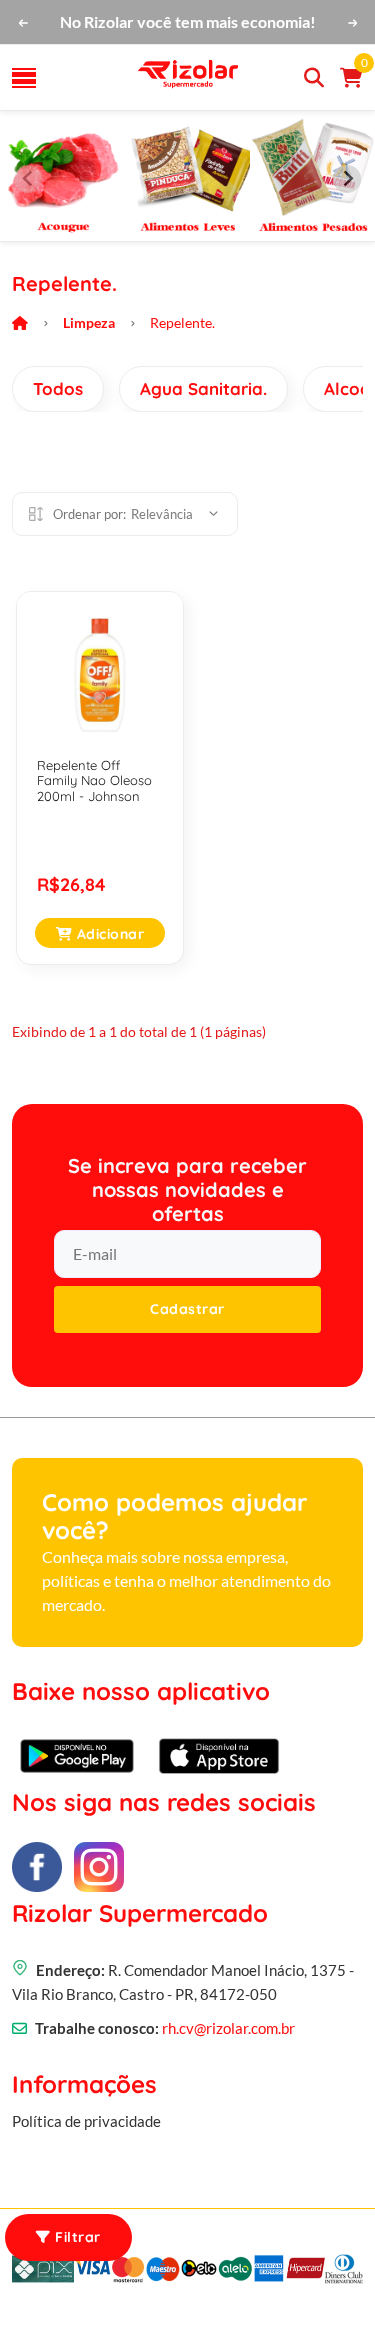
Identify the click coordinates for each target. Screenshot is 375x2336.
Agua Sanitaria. (203, 388)
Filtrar (76, 2237)
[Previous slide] (28, 179)
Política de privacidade (86, 2121)
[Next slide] (347, 179)
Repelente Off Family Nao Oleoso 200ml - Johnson (94, 780)
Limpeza (89, 322)
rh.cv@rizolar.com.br (228, 2028)
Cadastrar (187, 1309)
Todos (58, 388)
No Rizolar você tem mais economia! (188, 21)
